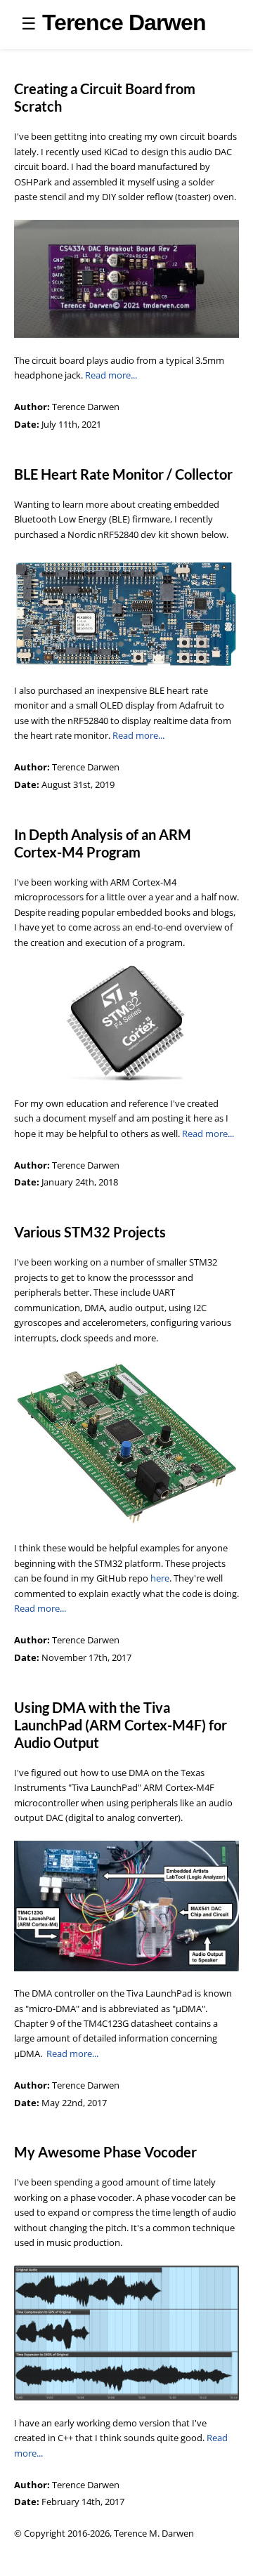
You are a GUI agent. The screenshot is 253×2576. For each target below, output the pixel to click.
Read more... (111, 375)
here (160, 1578)
